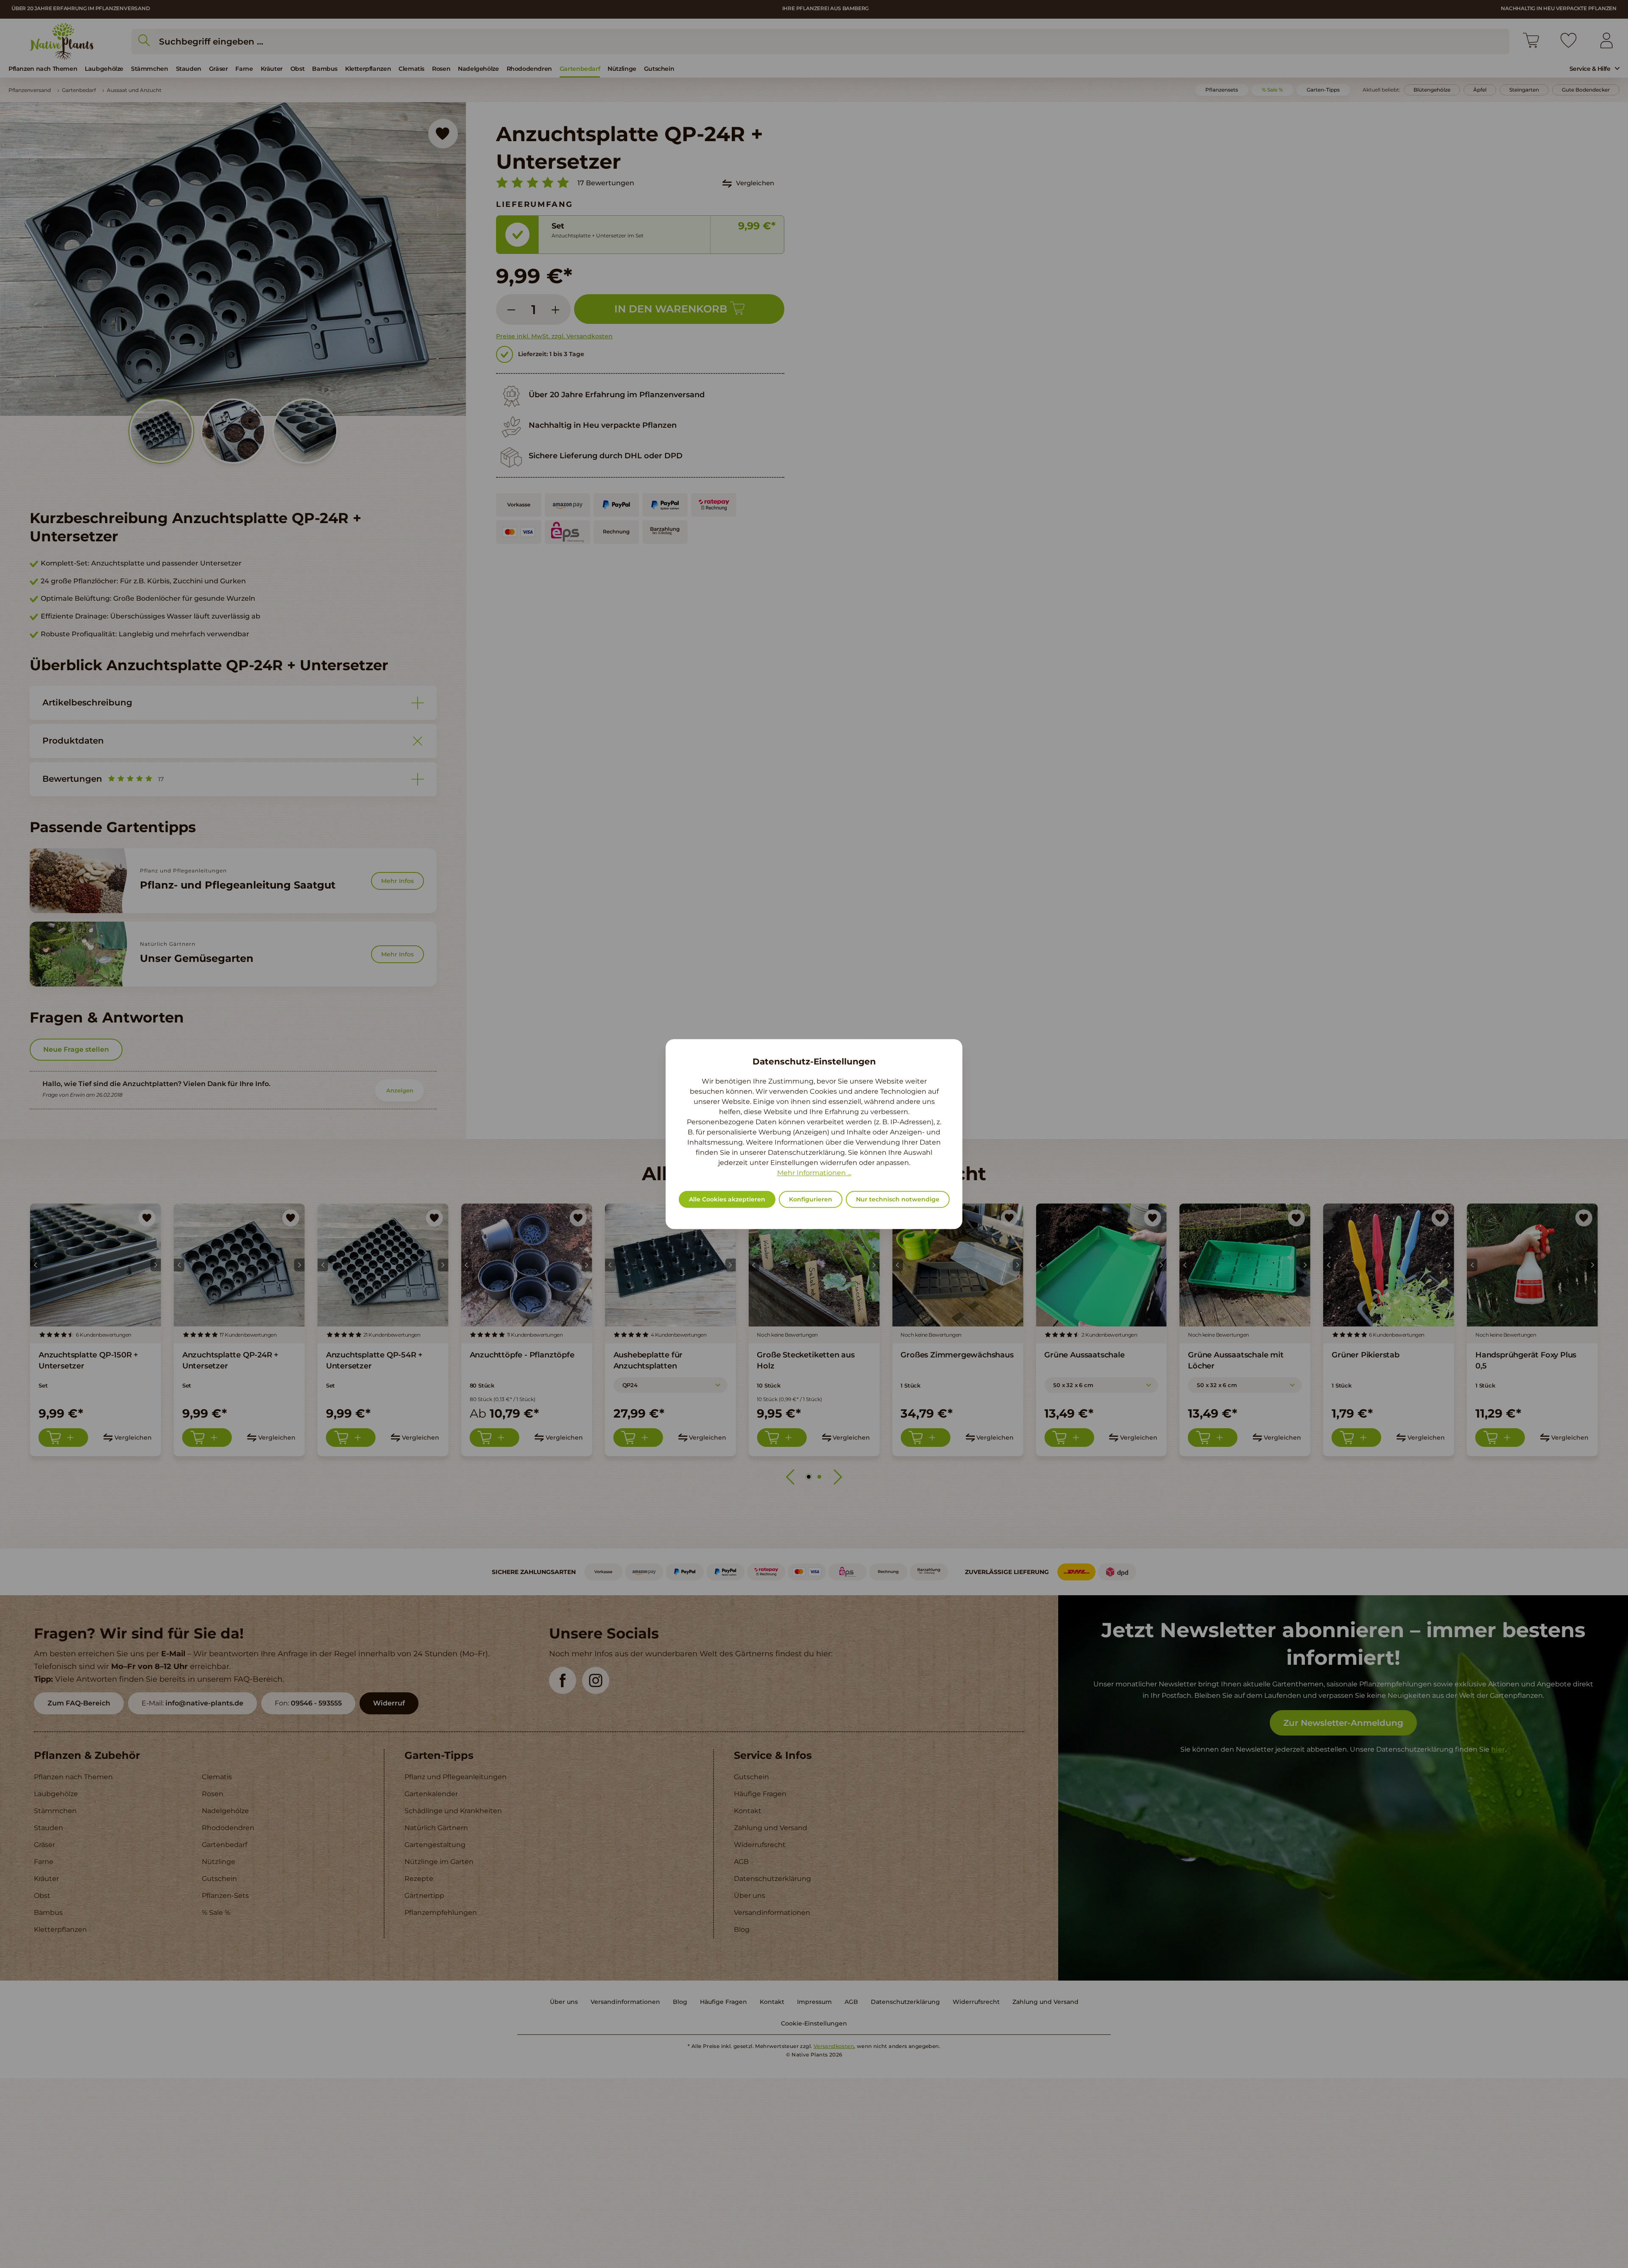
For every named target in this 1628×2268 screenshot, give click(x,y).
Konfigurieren (811, 1199)
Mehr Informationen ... (814, 1173)
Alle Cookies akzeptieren (727, 1199)
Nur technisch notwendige (898, 1199)
